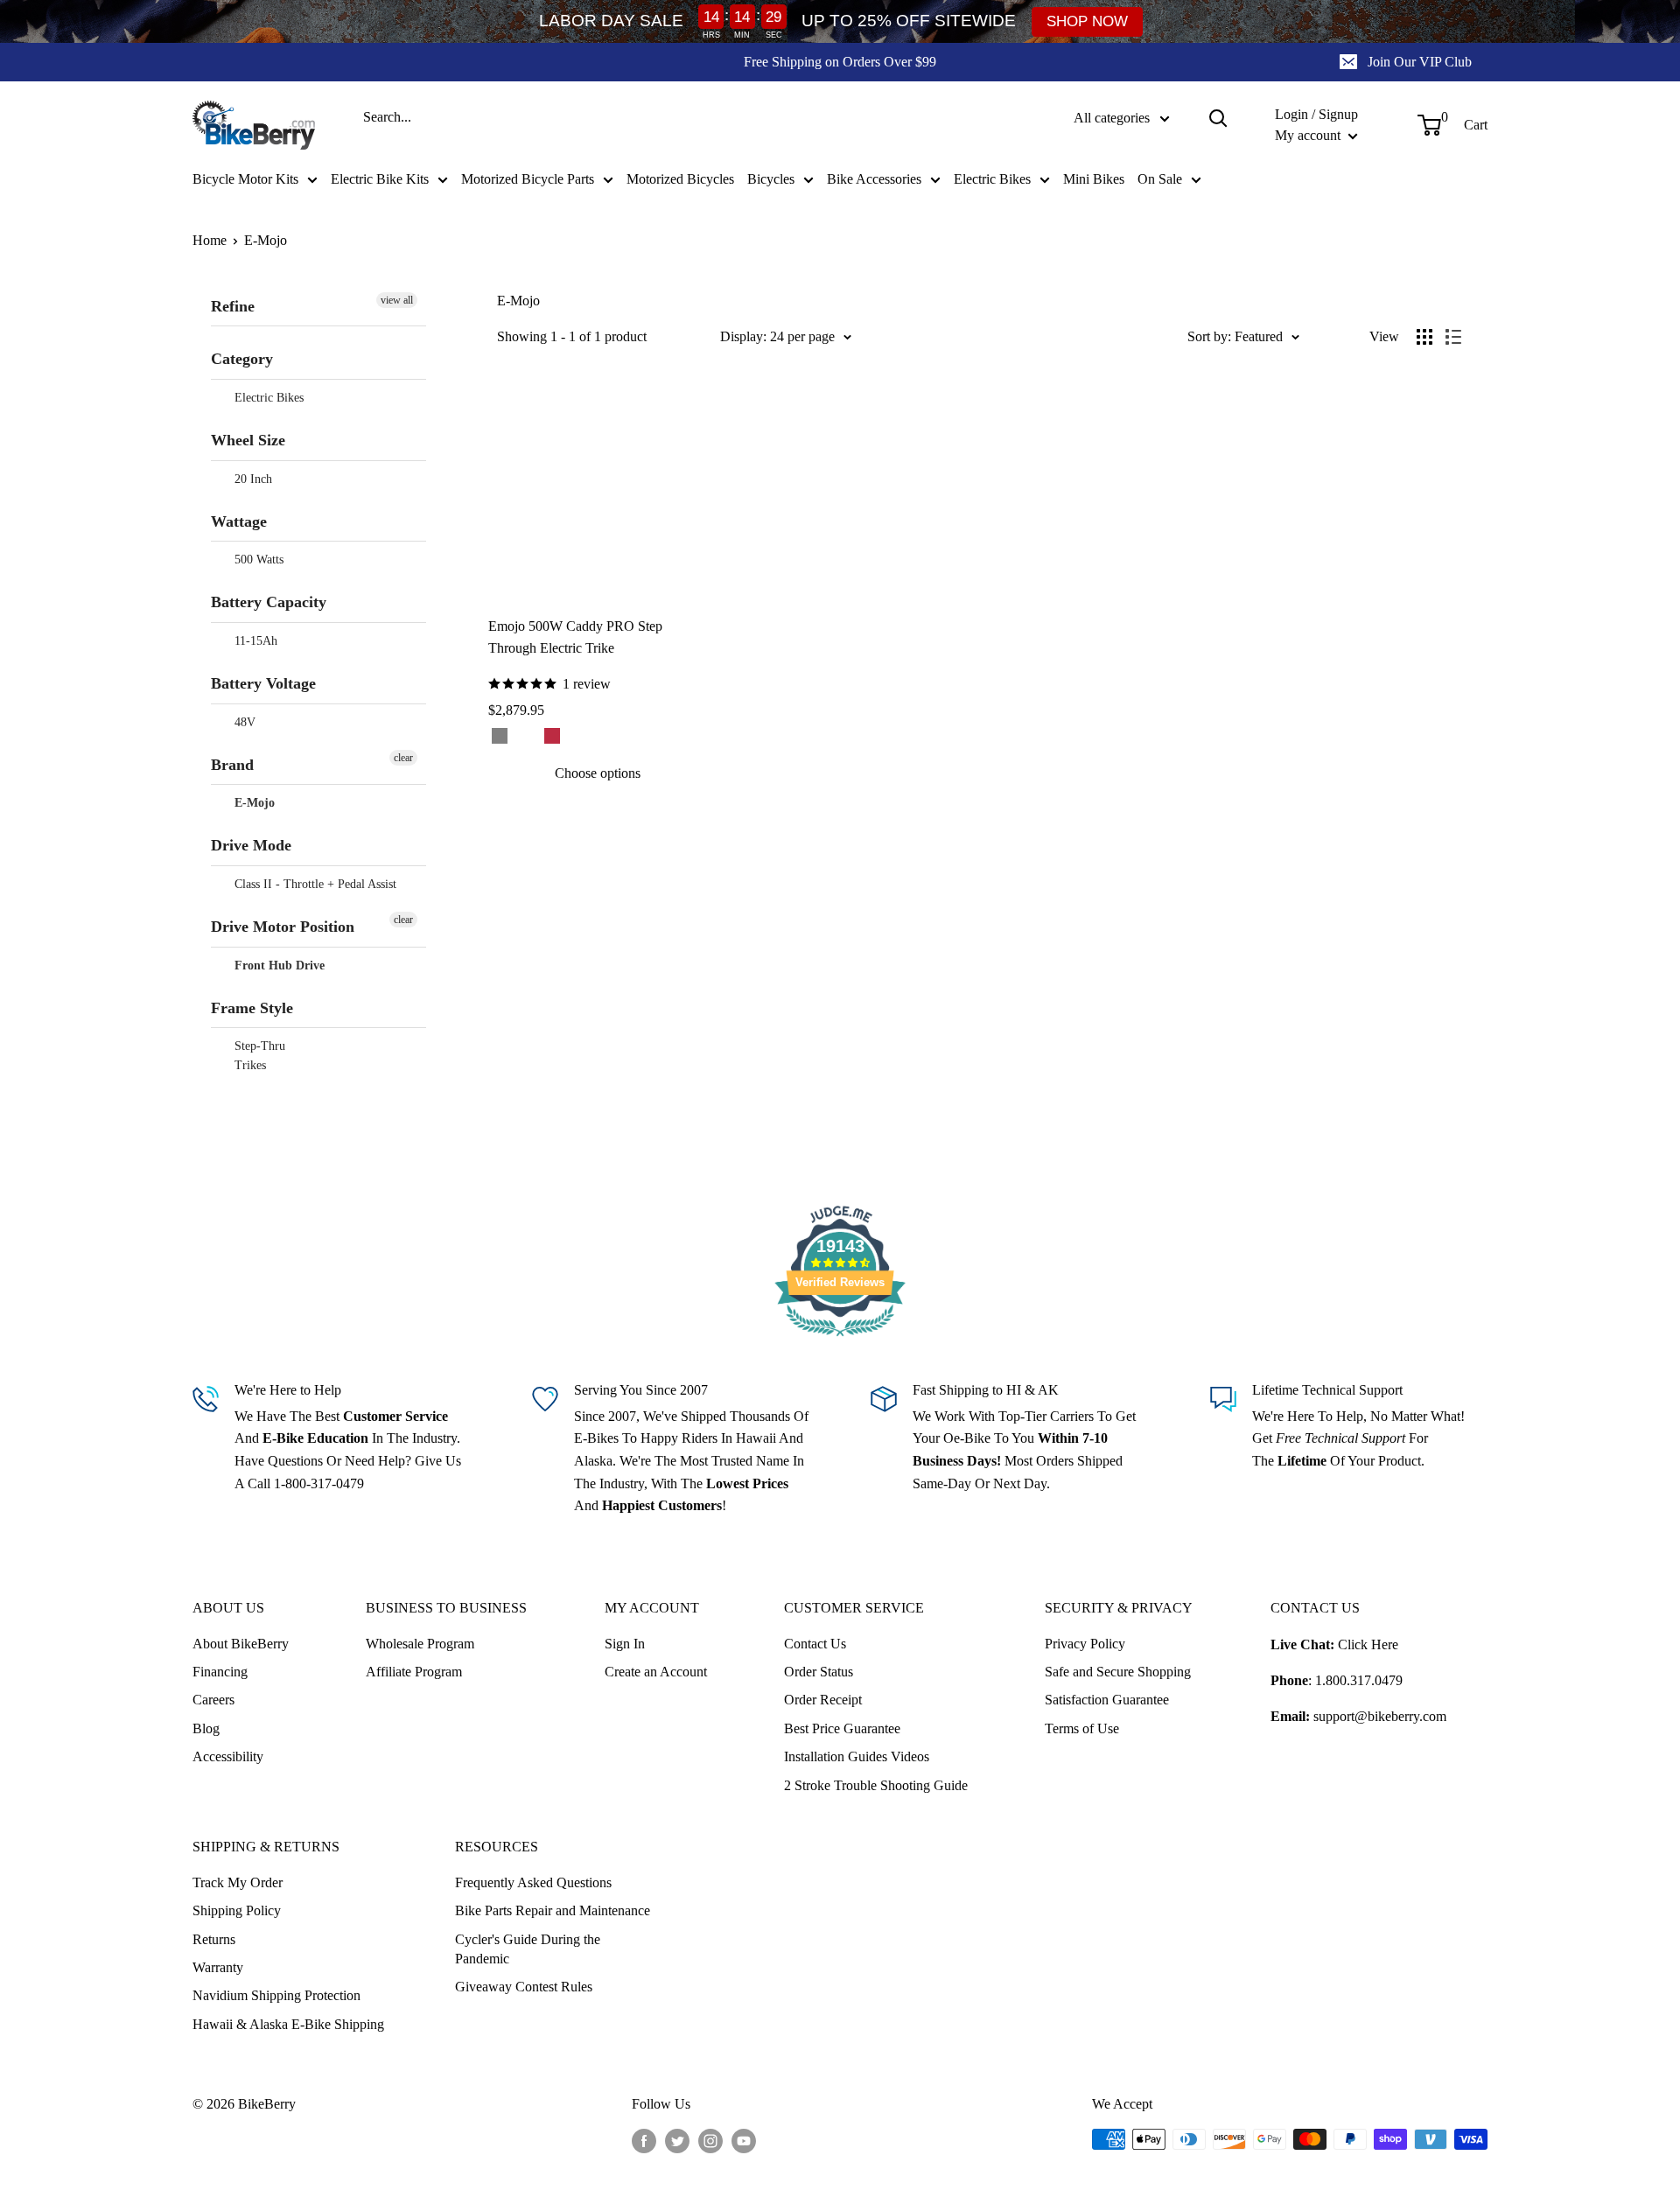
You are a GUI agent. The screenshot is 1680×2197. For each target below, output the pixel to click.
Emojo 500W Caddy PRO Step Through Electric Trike (575, 637)
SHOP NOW (1087, 21)
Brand (232, 765)
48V (243, 722)
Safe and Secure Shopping (1118, 1672)
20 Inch (252, 479)
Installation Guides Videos (857, 1756)
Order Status (819, 1672)
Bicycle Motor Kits (245, 179)
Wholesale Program (420, 1644)
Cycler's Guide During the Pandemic (528, 1949)
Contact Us (815, 1644)
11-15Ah (254, 641)
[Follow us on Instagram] (710, 2141)
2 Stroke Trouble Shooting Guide (876, 1785)
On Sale (1160, 179)
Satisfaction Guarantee (1107, 1700)
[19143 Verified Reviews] (840, 1339)
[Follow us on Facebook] (644, 2141)
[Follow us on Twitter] (677, 2141)
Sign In (625, 1644)
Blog (206, 1728)
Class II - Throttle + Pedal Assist (314, 884)
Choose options (598, 773)
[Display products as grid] (1424, 337)
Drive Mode (251, 845)
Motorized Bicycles (680, 179)
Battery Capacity (269, 602)
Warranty (218, 1967)
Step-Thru (258, 1046)
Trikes (248, 1065)
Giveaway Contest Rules (524, 1987)
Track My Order (238, 1882)
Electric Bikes (992, 179)
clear (403, 758)
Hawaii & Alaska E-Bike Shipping (288, 2024)
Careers (213, 1700)
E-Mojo (266, 240)
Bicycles (771, 179)
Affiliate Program (414, 1672)
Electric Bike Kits (380, 179)
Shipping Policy (237, 1910)
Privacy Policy (1085, 1644)
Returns (214, 1939)
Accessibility (228, 1756)
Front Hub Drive (278, 966)
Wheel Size (248, 440)
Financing (220, 1672)
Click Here (1368, 1644)
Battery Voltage (263, 683)
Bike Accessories (874, 179)
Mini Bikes (1094, 179)
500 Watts (257, 560)
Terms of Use (1082, 1728)
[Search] (1218, 118)
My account (1309, 135)
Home (210, 240)
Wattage (239, 521)
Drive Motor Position (283, 927)
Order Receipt (823, 1700)
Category (242, 359)
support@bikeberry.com (1380, 1716)
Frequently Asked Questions (533, 1882)
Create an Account (656, 1672)
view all (397, 300)
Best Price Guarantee (842, 1728)
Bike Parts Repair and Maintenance (553, 1910)
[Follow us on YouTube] (744, 2141)
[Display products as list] (1453, 337)
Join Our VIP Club (1420, 62)
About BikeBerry (241, 1644)
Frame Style (252, 1008)
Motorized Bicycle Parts (528, 179)
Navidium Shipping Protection (276, 1995)
